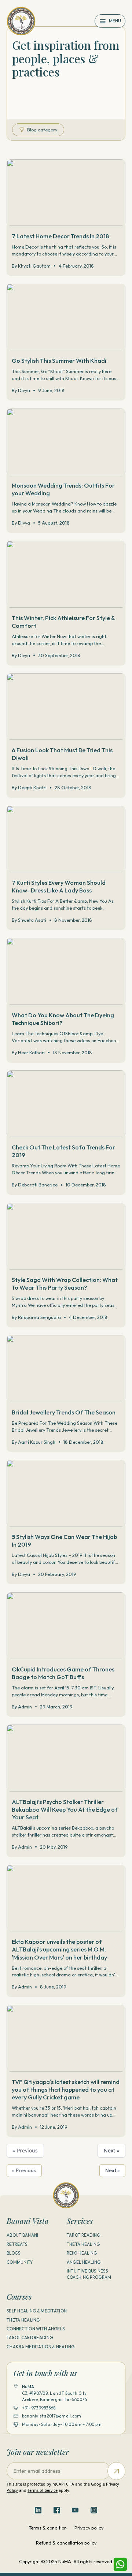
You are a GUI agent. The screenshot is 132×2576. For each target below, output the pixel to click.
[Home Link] (21, 21)
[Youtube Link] (75, 2510)
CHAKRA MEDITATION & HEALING (41, 2347)
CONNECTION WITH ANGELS (36, 2329)
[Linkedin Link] (38, 2510)
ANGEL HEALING (84, 2262)
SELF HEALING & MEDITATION (37, 2311)
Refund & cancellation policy (66, 2543)
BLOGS (13, 2253)
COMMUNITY (20, 2262)
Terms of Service (43, 2490)
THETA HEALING (83, 2244)
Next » (111, 2150)
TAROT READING (84, 2235)
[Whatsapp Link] (120, 2564)
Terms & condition (48, 2528)
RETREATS (17, 2244)
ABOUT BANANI (22, 2235)
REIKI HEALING (82, 2253)
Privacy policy (89, 2528)
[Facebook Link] (57, 2510)
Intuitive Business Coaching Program (89, 2274)
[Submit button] (116, 2471)
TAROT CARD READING (30, 2338)
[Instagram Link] (94, 2510)
